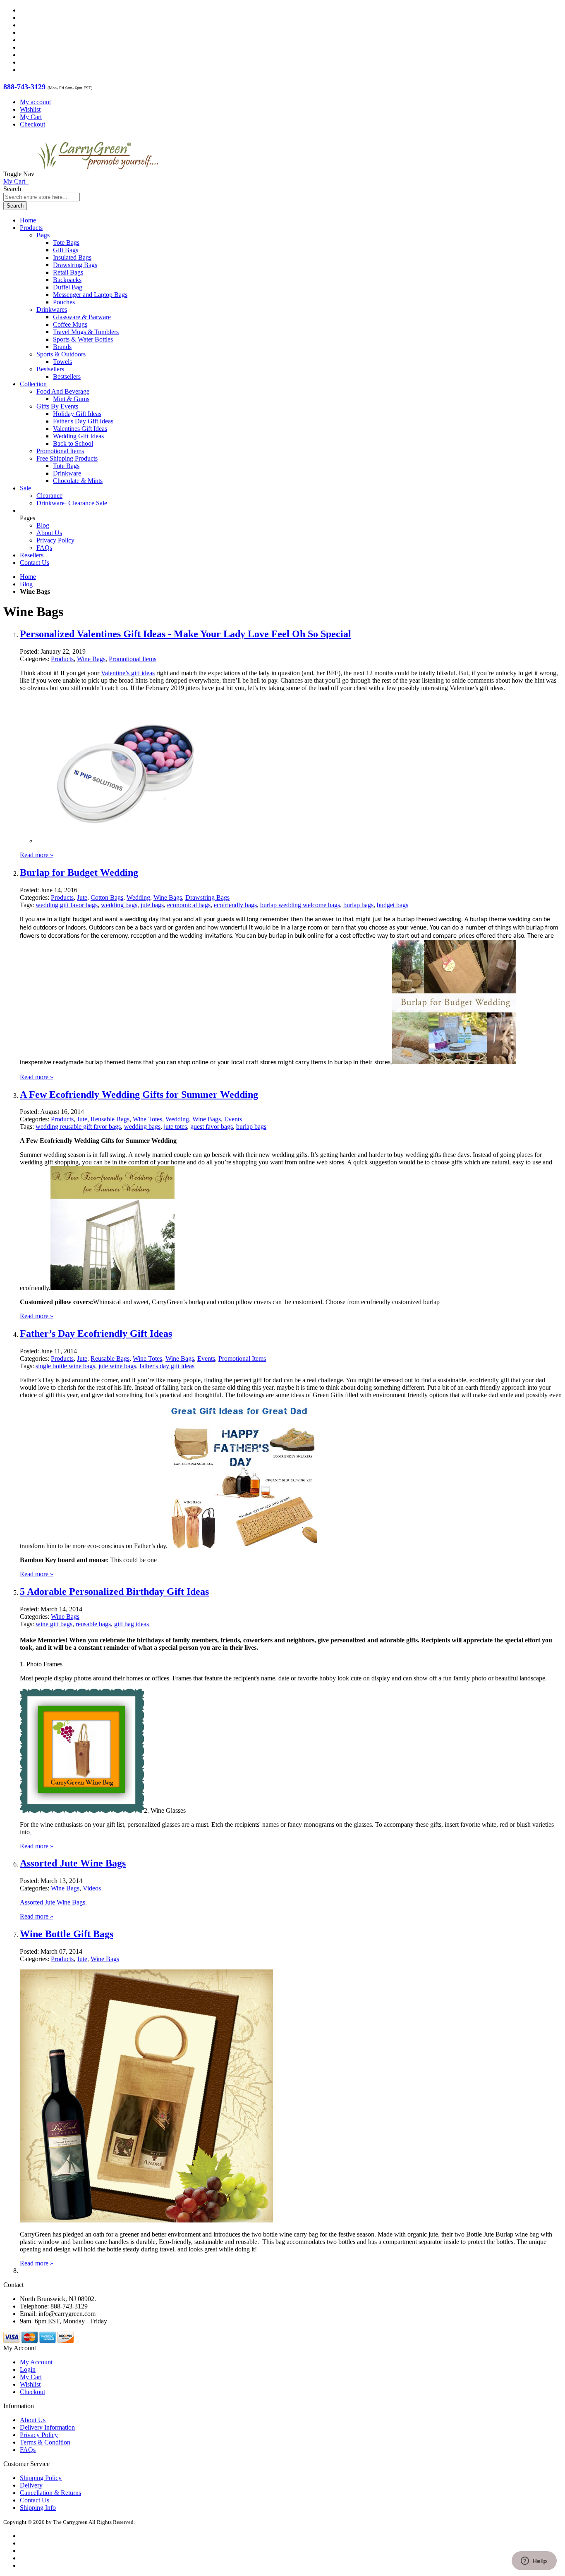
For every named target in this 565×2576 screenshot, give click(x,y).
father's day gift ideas (167, 1366)
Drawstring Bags (207, 897)
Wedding (138, 897)
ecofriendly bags (235, 905)
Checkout (32, 124)
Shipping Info (38, 2508)
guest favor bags (212, 1127)
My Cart (31, 117)
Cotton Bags (107, 897)
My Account (36, 2362)
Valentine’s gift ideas (128, 673)
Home (28, 577)
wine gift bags (54, 1624)
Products (62, 659)
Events (233, 1119)
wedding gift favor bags (67, 905)
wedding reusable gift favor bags (78, 1127)
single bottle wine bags (65, 1366)
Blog (43, 525)
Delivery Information (47, 2427)
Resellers (32, 555)
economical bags (189, 905)
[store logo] (98, 174)
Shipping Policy (41, 2478)
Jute (82, 897)
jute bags (152, 905)
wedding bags (119, 905)
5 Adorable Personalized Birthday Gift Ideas (114, 1591)
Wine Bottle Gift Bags (67, 1934)
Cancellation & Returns (50, 2493)
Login (28, 2369)
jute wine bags (117, 1366)
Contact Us (35, 563)
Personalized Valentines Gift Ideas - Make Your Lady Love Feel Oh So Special (186, 634)
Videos (92, 1888)
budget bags (393, 905)
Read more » (37, 855)
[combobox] (42, 197)
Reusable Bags (110, 1119)
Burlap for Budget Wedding (79, 872)
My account (35, 102)
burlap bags (358, 905)
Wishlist (30, 109)
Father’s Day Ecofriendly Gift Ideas (96, 1333)
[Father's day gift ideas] (242, 1546)
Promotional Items (133, 659)
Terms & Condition (45, 2442)
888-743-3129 (24, 87)
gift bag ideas (132, 1624)
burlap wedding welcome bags (300, 905)
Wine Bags (91, 659)
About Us (49, 533)
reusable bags (93, 1624)
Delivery (31, 2485)
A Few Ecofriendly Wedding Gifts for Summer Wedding (139, 1094)
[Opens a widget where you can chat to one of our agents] (534, 2562)
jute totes (175, 1127)
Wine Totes (147, 1119)
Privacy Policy (55, 540)
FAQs (44, 548)
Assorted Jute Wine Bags (73, 1863)
